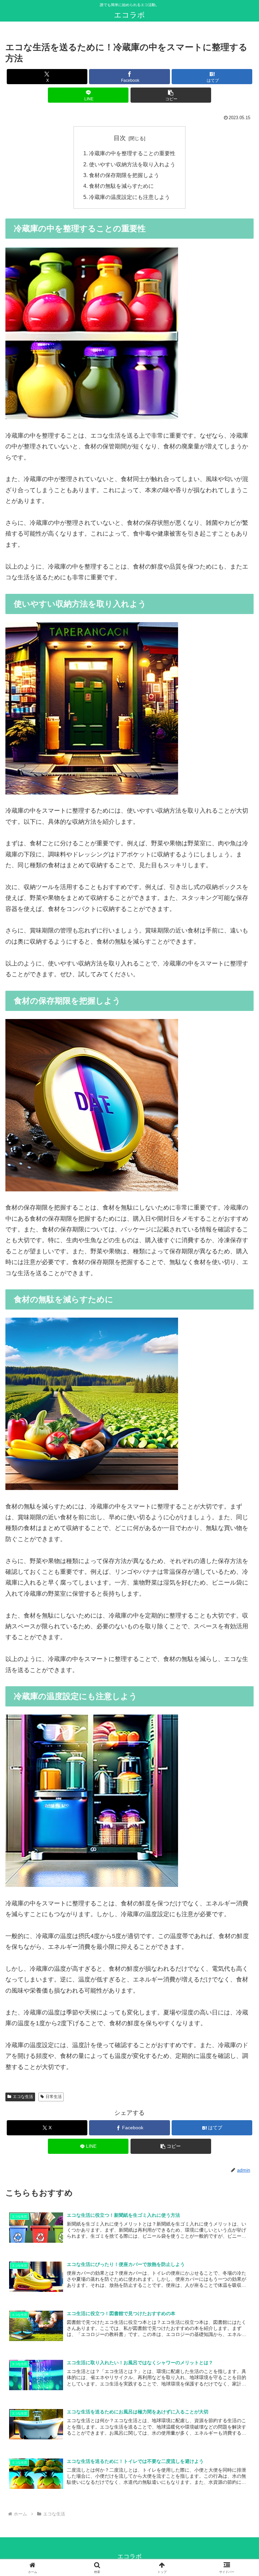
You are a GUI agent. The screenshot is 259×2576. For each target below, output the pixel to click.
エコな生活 (23, 2097)
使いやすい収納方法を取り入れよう (132, 164)
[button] (171, 95)
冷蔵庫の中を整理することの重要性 (132, 153)
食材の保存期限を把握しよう (124, 175)
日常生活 (54, 2097)
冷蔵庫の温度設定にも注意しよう (129, 197)
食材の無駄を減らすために (121, 186)
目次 (120, 138)
